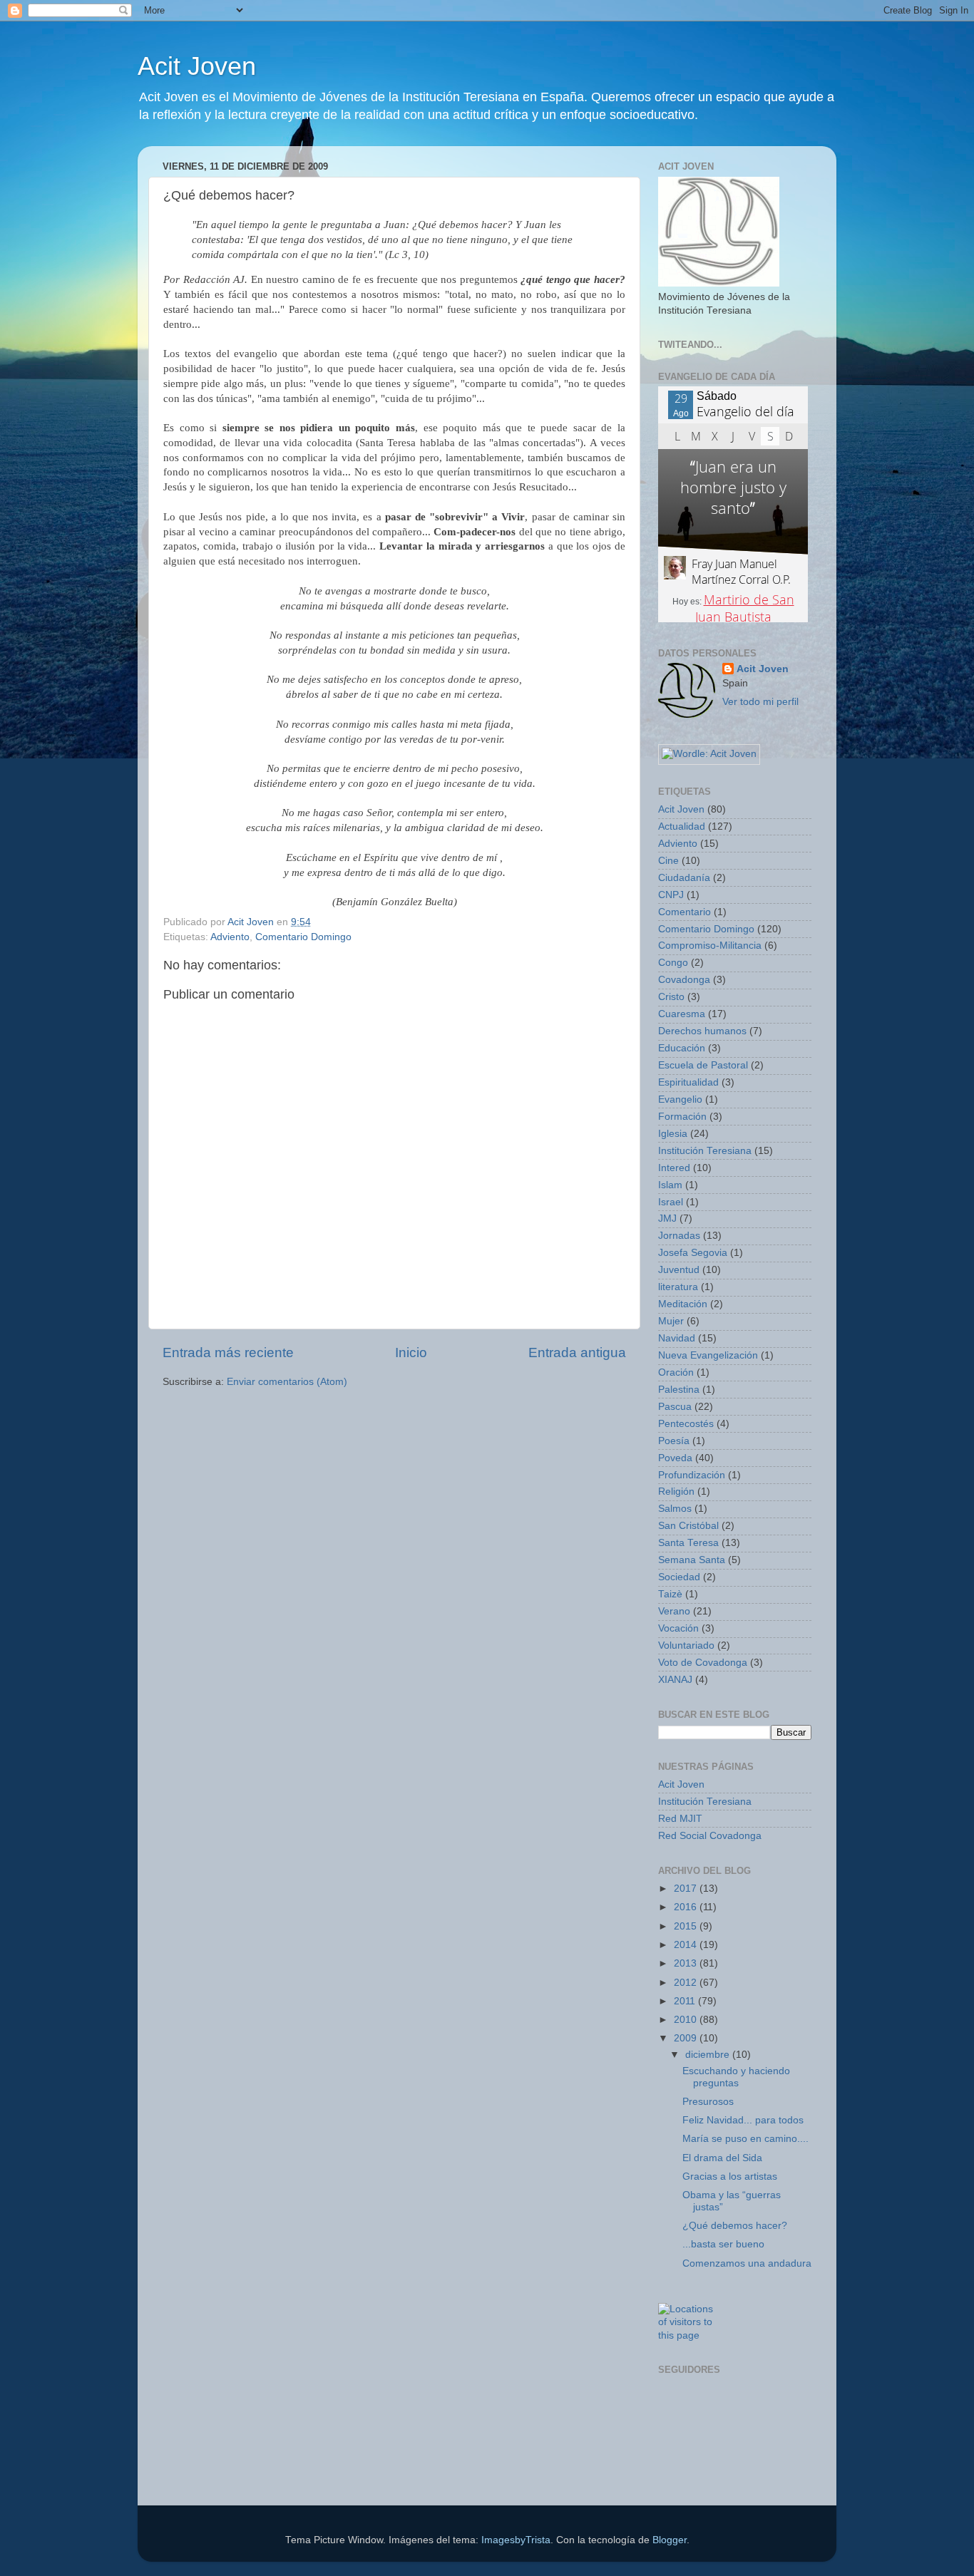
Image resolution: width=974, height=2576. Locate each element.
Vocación (678, 1628)
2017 (687, 1889)
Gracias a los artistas (730, 2176)
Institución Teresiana (705, 1151)
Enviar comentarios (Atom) (287, 1382)
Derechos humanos (702, 1031)
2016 (687, 1907)
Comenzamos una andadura (747, 2263)
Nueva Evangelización (708, 1355)
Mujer (671, 1321)
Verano (674, 1611)
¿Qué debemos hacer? (735, 2226)
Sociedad (679, 1577)
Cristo (671, 997)
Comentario (685, 912)
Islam (670, 1185)
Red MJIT (680, 1819)
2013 (687, 1963)
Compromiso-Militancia (710, 946)
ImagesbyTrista (516, 2540)
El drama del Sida (722, 2158)
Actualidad (682, 826)
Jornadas (679, 1236)
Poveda (675, 1458)
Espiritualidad (688, 1082)
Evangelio (680, 1099)
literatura (678, 1287)
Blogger (670, 2540)
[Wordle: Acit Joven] (709, 754)
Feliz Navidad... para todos (743, 2120)
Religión (676, 1491)
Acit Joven (197, 66)
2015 (687, 1926)
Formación (682, 1117)
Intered (674, 1168)
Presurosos (708, 2102)
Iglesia (673, 1134)
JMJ (667, 1219)
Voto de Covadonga (703, 1663)
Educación (682, 1048)
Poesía (674, 1441)
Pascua (675, 1407)
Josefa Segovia (693, 1253)
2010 (687, 2020)
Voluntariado (686, 1645)
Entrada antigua (577, 1353)
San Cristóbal (688, 1526)
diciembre (709, 2055)
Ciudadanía (684, 878)
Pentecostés (686, 1424)
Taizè (670, 1594)
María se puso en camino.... (745, 2139)
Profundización (692, 1475)
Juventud (679, 1270)
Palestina (679, 1390)
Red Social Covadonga (710, 1836)
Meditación (683, 1304)
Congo (673, 963)
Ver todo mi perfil (760, 702)
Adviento (230, 937)
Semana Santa (692, 1560)
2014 (687, 1945)
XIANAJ (675, 1680)
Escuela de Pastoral (703, 1065)
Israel (671, 1202)
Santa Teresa (688, 1543)
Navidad (677, 1338)
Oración (676, 1372)
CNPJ (671, 895)
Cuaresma (682, 1014)
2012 (687, 1983)
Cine (668, 861)
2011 (686, 2001)
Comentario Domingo (303, 937)
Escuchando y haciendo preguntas (736, 2077)
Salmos (675, 1509)
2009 (687, 2038)
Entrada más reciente (228, 1353)
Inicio (411, 1353)
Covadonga (684, 980)
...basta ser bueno (723, 2244)
